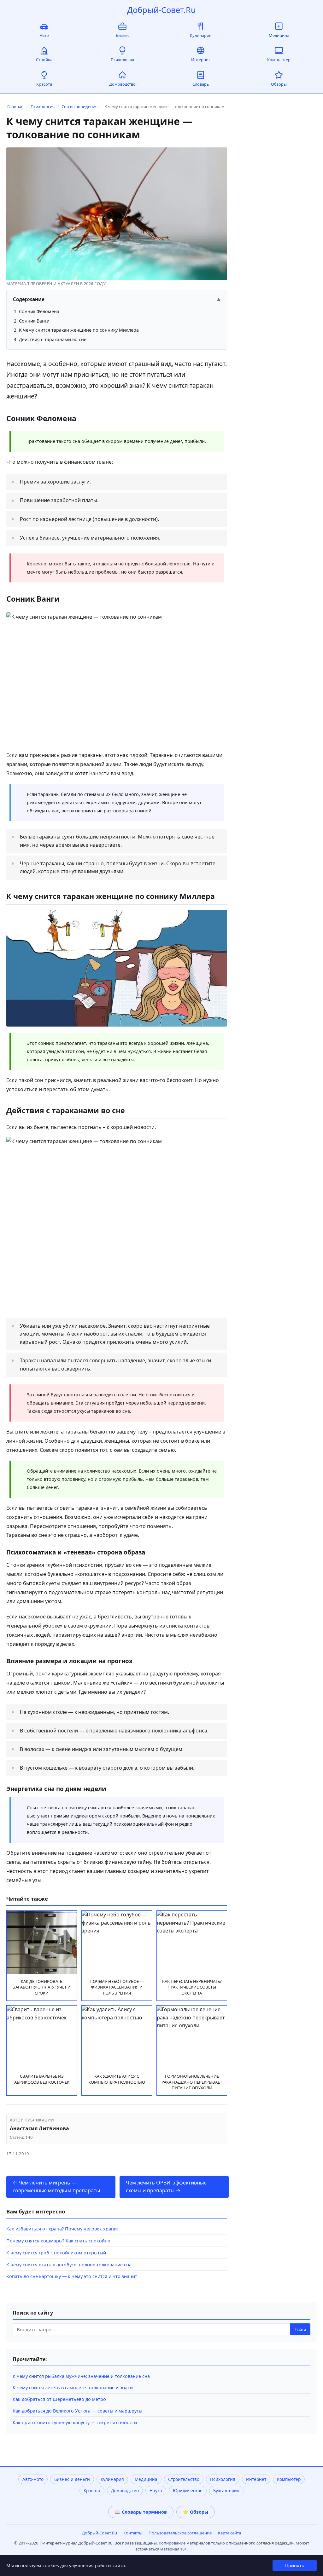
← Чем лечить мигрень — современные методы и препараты (56, 2187)
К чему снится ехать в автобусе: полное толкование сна (69, 2265)
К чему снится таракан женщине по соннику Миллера (79, 330)
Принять (295, 2565)
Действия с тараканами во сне (53, 339)
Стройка (44, 60)
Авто (44, 35)
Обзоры (279, 84)
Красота (44, 84)
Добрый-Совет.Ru (161, 10)
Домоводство (122, 84)
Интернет (201, 60)
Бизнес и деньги (72, 2479)
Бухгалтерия (226, 2490)
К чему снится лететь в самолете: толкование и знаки (73, 2387)
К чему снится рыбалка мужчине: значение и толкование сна (81, 2376)
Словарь (201, 84)
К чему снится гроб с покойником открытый (56, 2253)
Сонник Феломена (39, 311)
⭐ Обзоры (196, 2512)
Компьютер (279, 60)
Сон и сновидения (79, 106)
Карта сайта (229, 2533)
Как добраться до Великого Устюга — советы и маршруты (77, 2411)
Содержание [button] (117, 299)
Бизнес (123, 35)
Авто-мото (33, 2479)
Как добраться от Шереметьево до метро (59, 2399)
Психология (122, 60)
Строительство (184, 2479)
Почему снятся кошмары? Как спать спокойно (58, 2241)
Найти (300, 2330)
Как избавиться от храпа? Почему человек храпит (63, 2229)
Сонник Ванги (34, 321)
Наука (156, 2490)
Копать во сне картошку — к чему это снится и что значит (72, 2276)
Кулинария (201, 35)
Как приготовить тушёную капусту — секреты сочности (75, 2422)
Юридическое (188, 2490)
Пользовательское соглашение (180, 2533)
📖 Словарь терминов (141, 2512)
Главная (15, 106)
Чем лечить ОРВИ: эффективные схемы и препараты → (166, 2187)
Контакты (133, 2533)
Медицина (279, 35)
